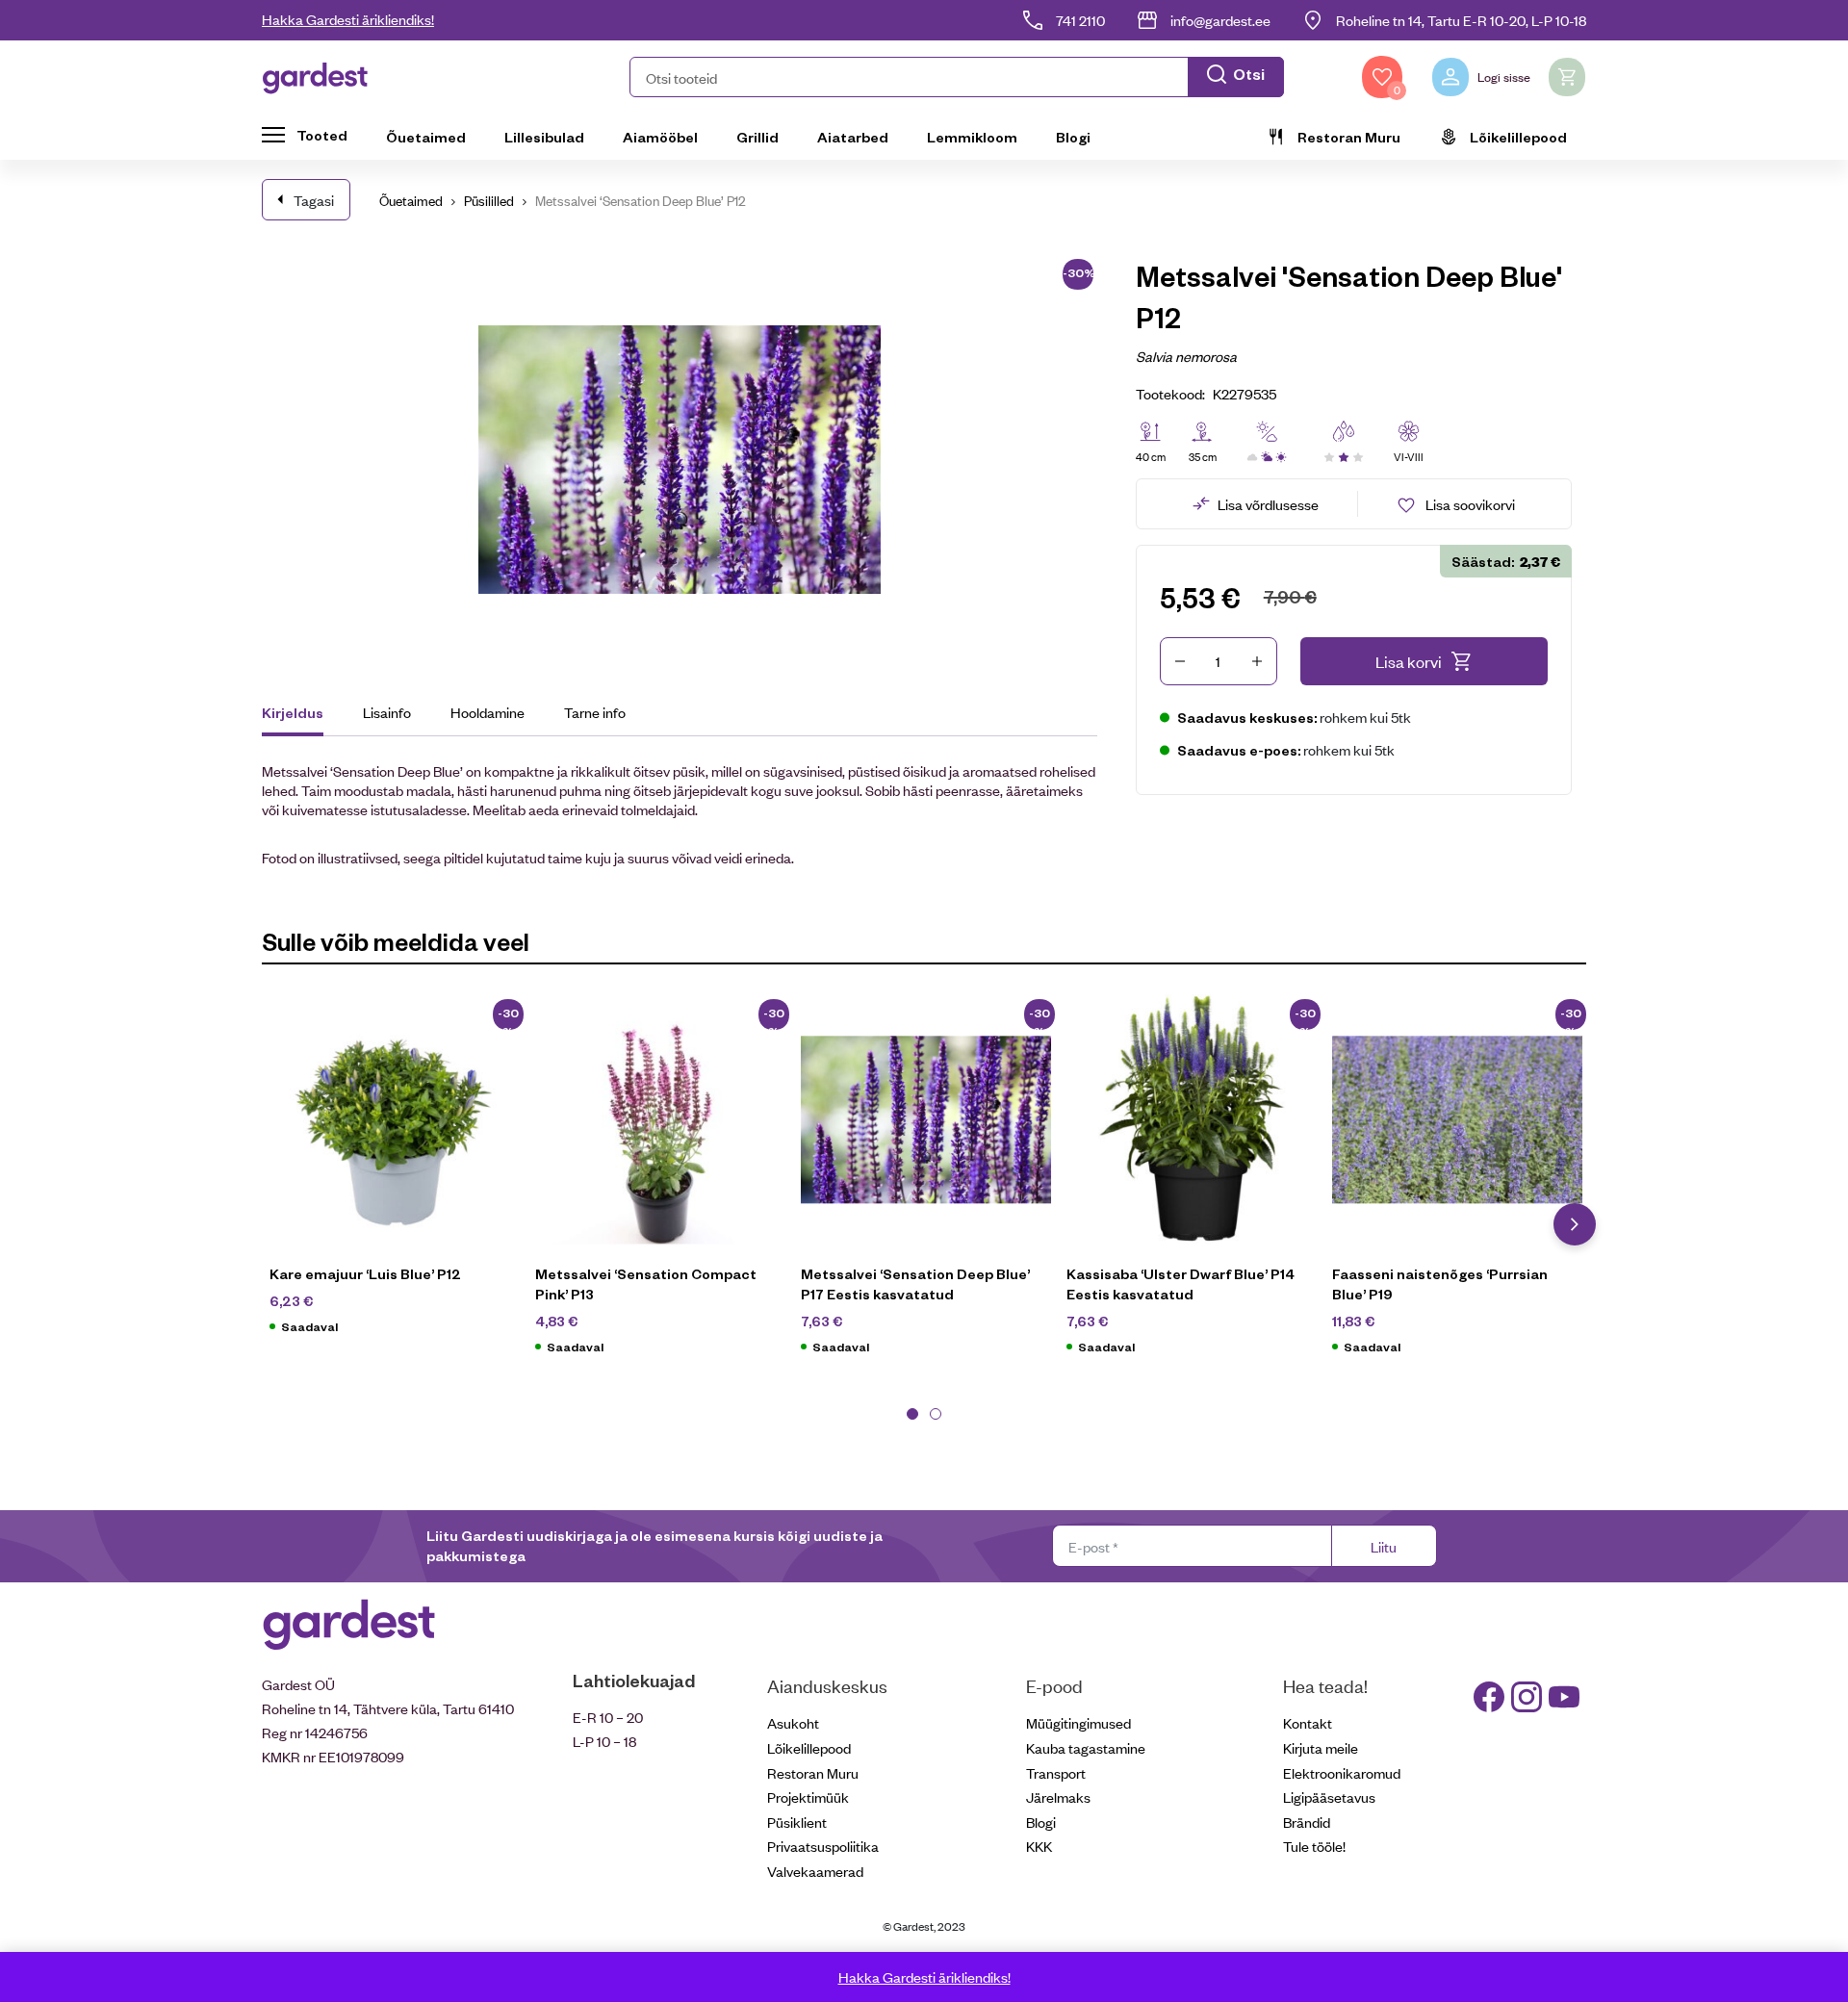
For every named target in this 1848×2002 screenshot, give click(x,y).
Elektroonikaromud (1342, 1772)
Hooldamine (488, 712)
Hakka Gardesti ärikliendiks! (348, 19)
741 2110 (1080, 20)
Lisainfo (387, 712)
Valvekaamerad (815, 1871)
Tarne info (595, 712)
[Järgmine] (1575, 1224)
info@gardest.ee (1220, 20)
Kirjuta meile (1321, 1747)
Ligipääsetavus (1329, 1797)
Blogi (1073, 137)
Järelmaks (1058, 1797)
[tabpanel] (395, 1175)
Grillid (757, 137)
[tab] (302, 715)
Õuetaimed (426, 137)
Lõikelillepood (1518, 137)
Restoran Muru (1349, 137)
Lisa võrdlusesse (1268, 504)
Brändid (1307, 1822)
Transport (1056, 1772)
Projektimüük (808, 1797)
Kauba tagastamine (1086, 1747)
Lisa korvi (1409, 661)
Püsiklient (797, 1822)
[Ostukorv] (1567, 77)
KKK (1039, 1846)
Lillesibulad (544, 137)
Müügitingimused (1078, 1722)
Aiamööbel (660, 137)
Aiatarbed (853, 137)
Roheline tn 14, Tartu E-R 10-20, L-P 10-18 (1461, 20)
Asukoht (793, 1722)
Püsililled (489, 200)
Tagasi (314, 200)
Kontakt (1308, 1722)
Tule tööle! (1314, 1846)
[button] (957, 77)
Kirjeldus (293, 712)
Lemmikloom (972, 137)
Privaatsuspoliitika (823, 1846)
